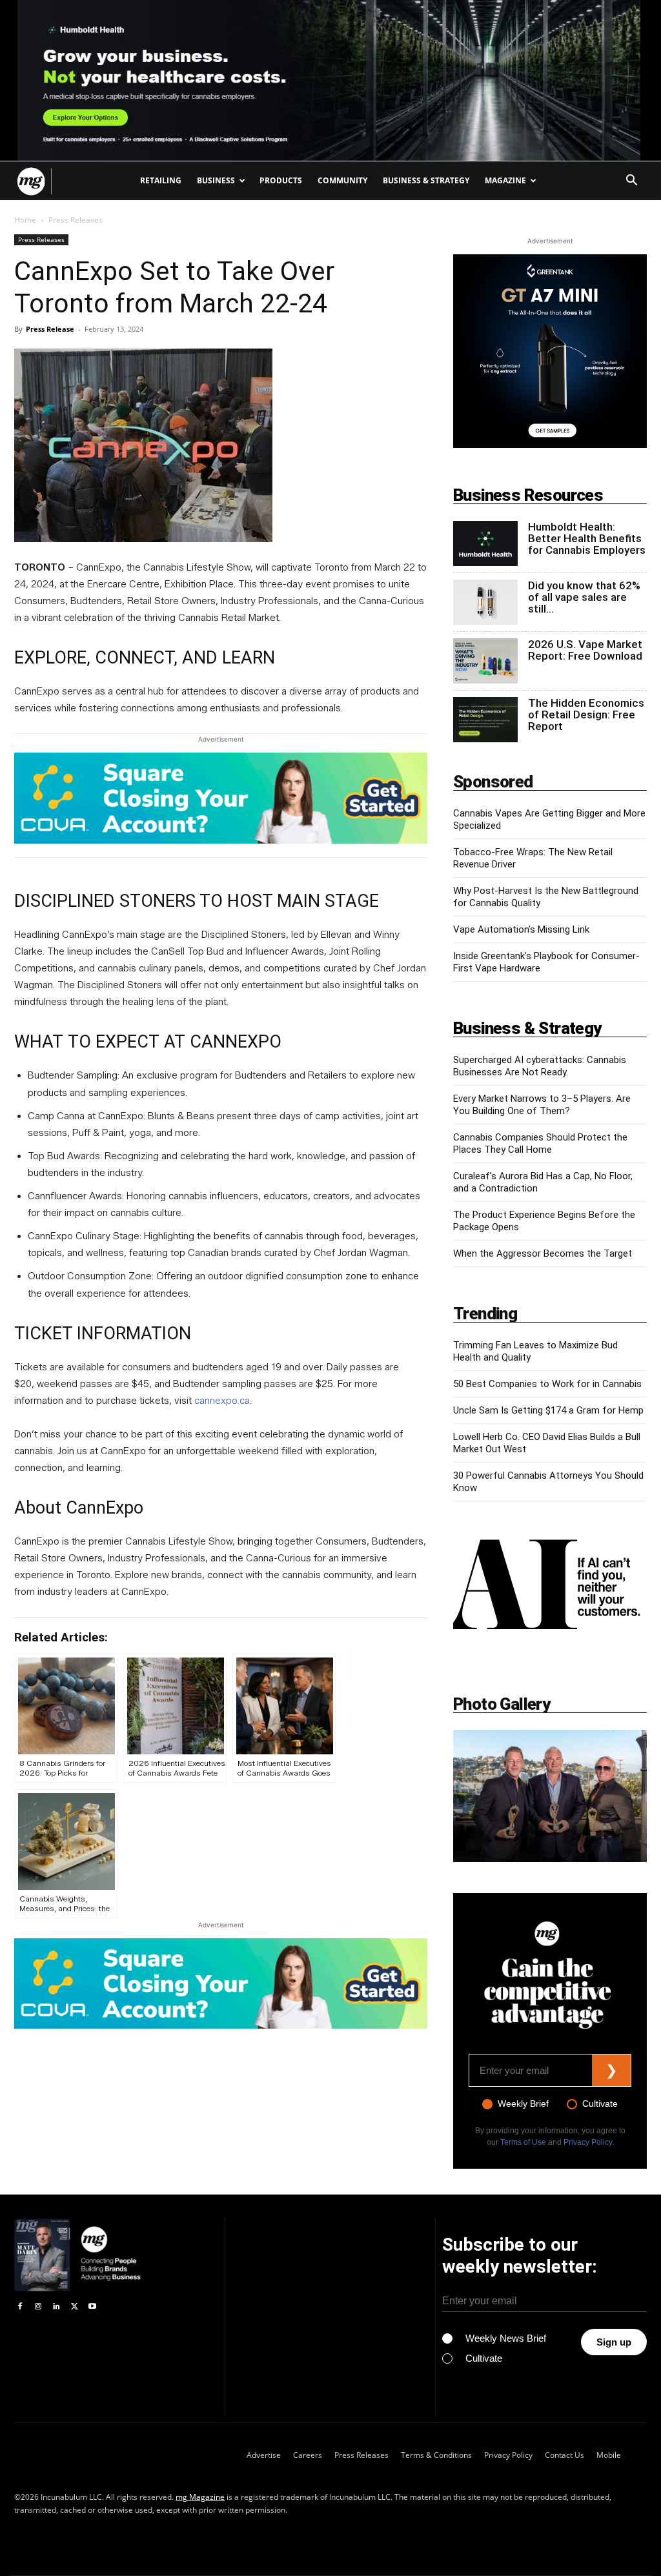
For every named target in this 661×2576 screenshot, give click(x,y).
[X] (74, 2307)
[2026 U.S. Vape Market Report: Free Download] (485, 661)
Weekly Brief (523, 2104)
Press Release (50, 329)
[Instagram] (38, 2307)
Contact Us (564, 2455)
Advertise (264, 2455)
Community (342, 180)
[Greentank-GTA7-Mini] (550, 351)
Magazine (505, 180)
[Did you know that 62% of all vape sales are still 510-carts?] (485, 602)
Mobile (609, 2455)
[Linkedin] (56, 2307)
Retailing (161, 180)
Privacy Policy (588, 2142)
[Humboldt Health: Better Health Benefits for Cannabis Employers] (485, 543)
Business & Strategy (426, 180)
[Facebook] (20, 2307)
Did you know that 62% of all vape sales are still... (584, 597)
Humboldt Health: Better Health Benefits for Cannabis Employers (587, 538)
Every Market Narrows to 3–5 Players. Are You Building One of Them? (542, 1105)
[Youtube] (92, 2307)
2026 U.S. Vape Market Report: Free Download (585, 650)
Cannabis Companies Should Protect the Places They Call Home (540, 1143)
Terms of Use (523, 2142)
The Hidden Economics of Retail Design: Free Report (586, 715)
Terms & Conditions (436, 2455)
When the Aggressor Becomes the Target (543, 1253)
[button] (631, 182)
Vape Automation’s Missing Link (521, 929)
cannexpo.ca (222, 1401)
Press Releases (41, 239)
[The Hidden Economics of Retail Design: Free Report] (485, 720)
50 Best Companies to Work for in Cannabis (547, 1384)
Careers (308, 2455)
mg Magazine (200, 2497)
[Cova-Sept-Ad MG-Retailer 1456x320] (221, 805)
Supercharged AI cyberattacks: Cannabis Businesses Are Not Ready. (540, 1066)
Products (281, 180)
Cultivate (600, 2104)
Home (25, 220)
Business (216, 180)
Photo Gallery (502, 1704)
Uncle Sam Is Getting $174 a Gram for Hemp (548, 1410)
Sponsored (493, 782)
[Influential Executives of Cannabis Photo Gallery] (550, 1796)
